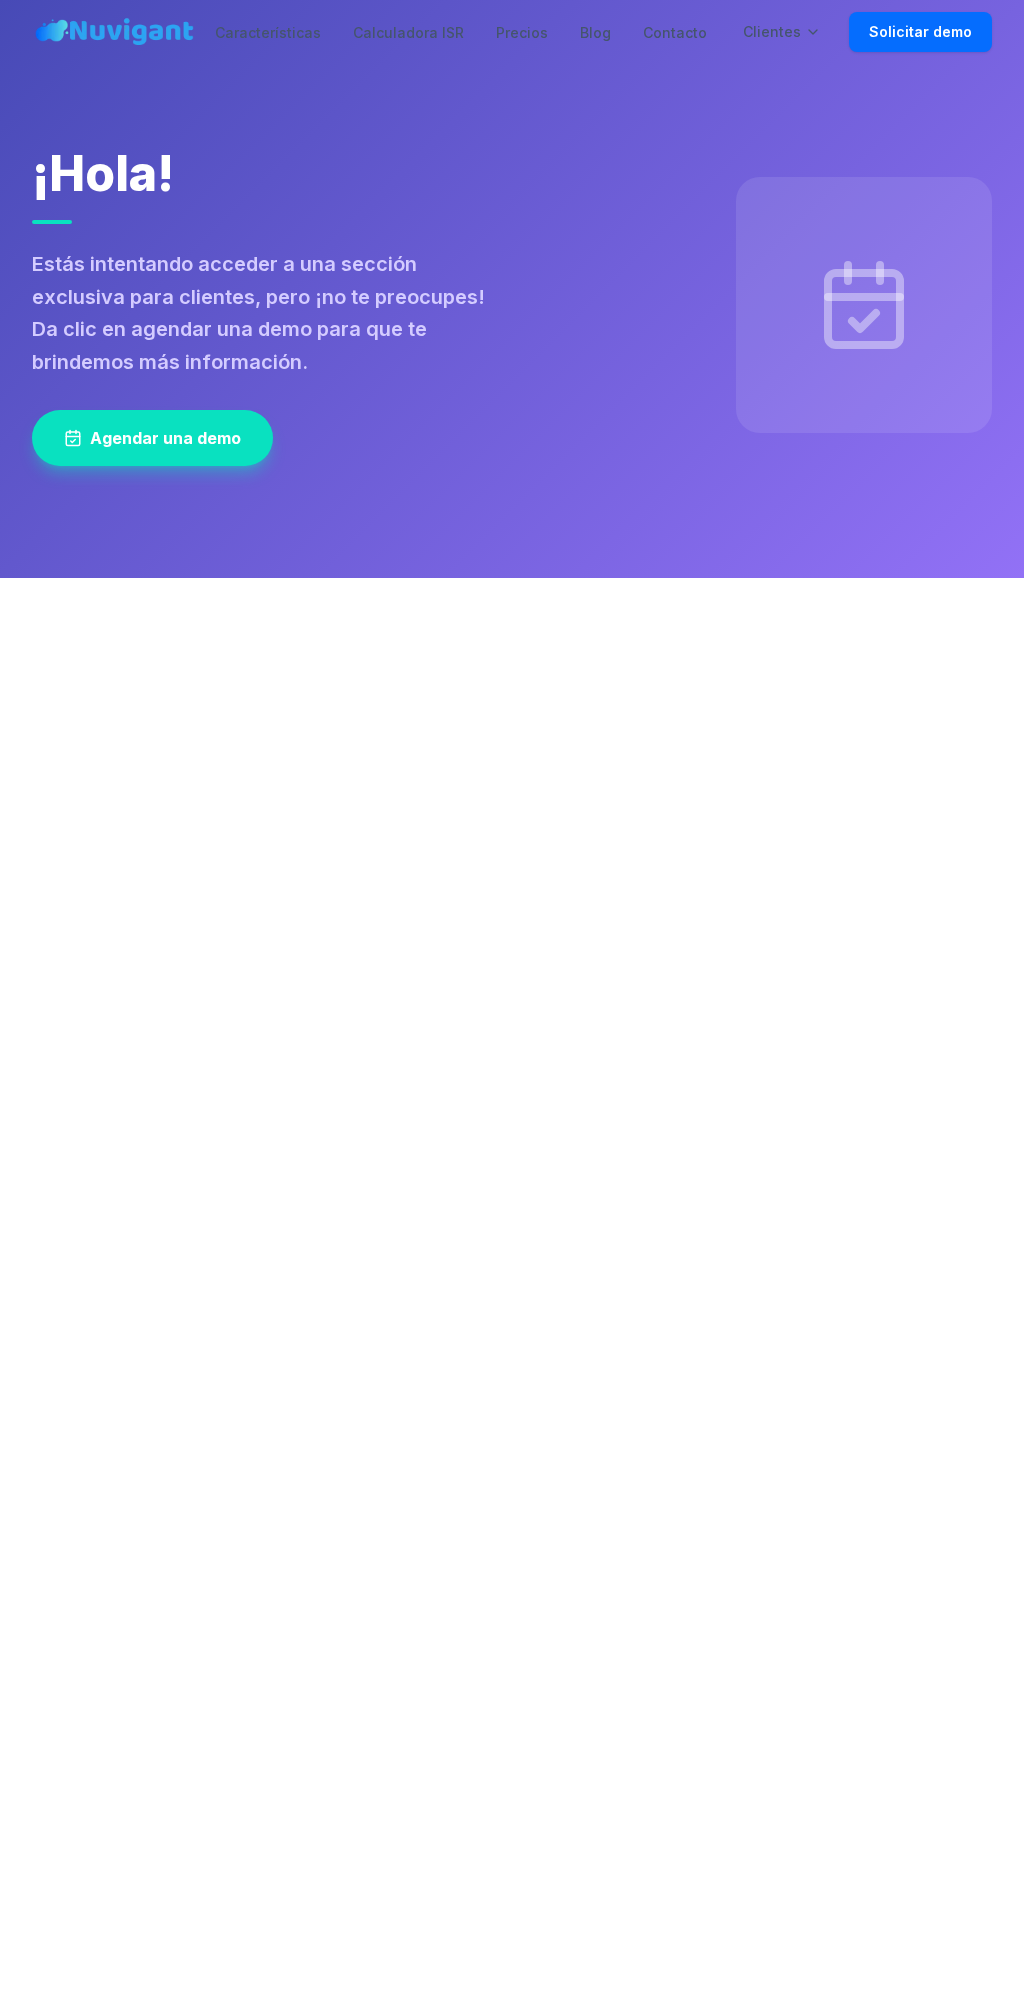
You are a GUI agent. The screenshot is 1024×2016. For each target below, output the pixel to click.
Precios (522, 32)
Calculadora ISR (408, 32)
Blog (595, 32)
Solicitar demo (920, 31)
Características (268, 32)
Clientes (772, 31)
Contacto (675, 32)
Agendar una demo (165, 438)
